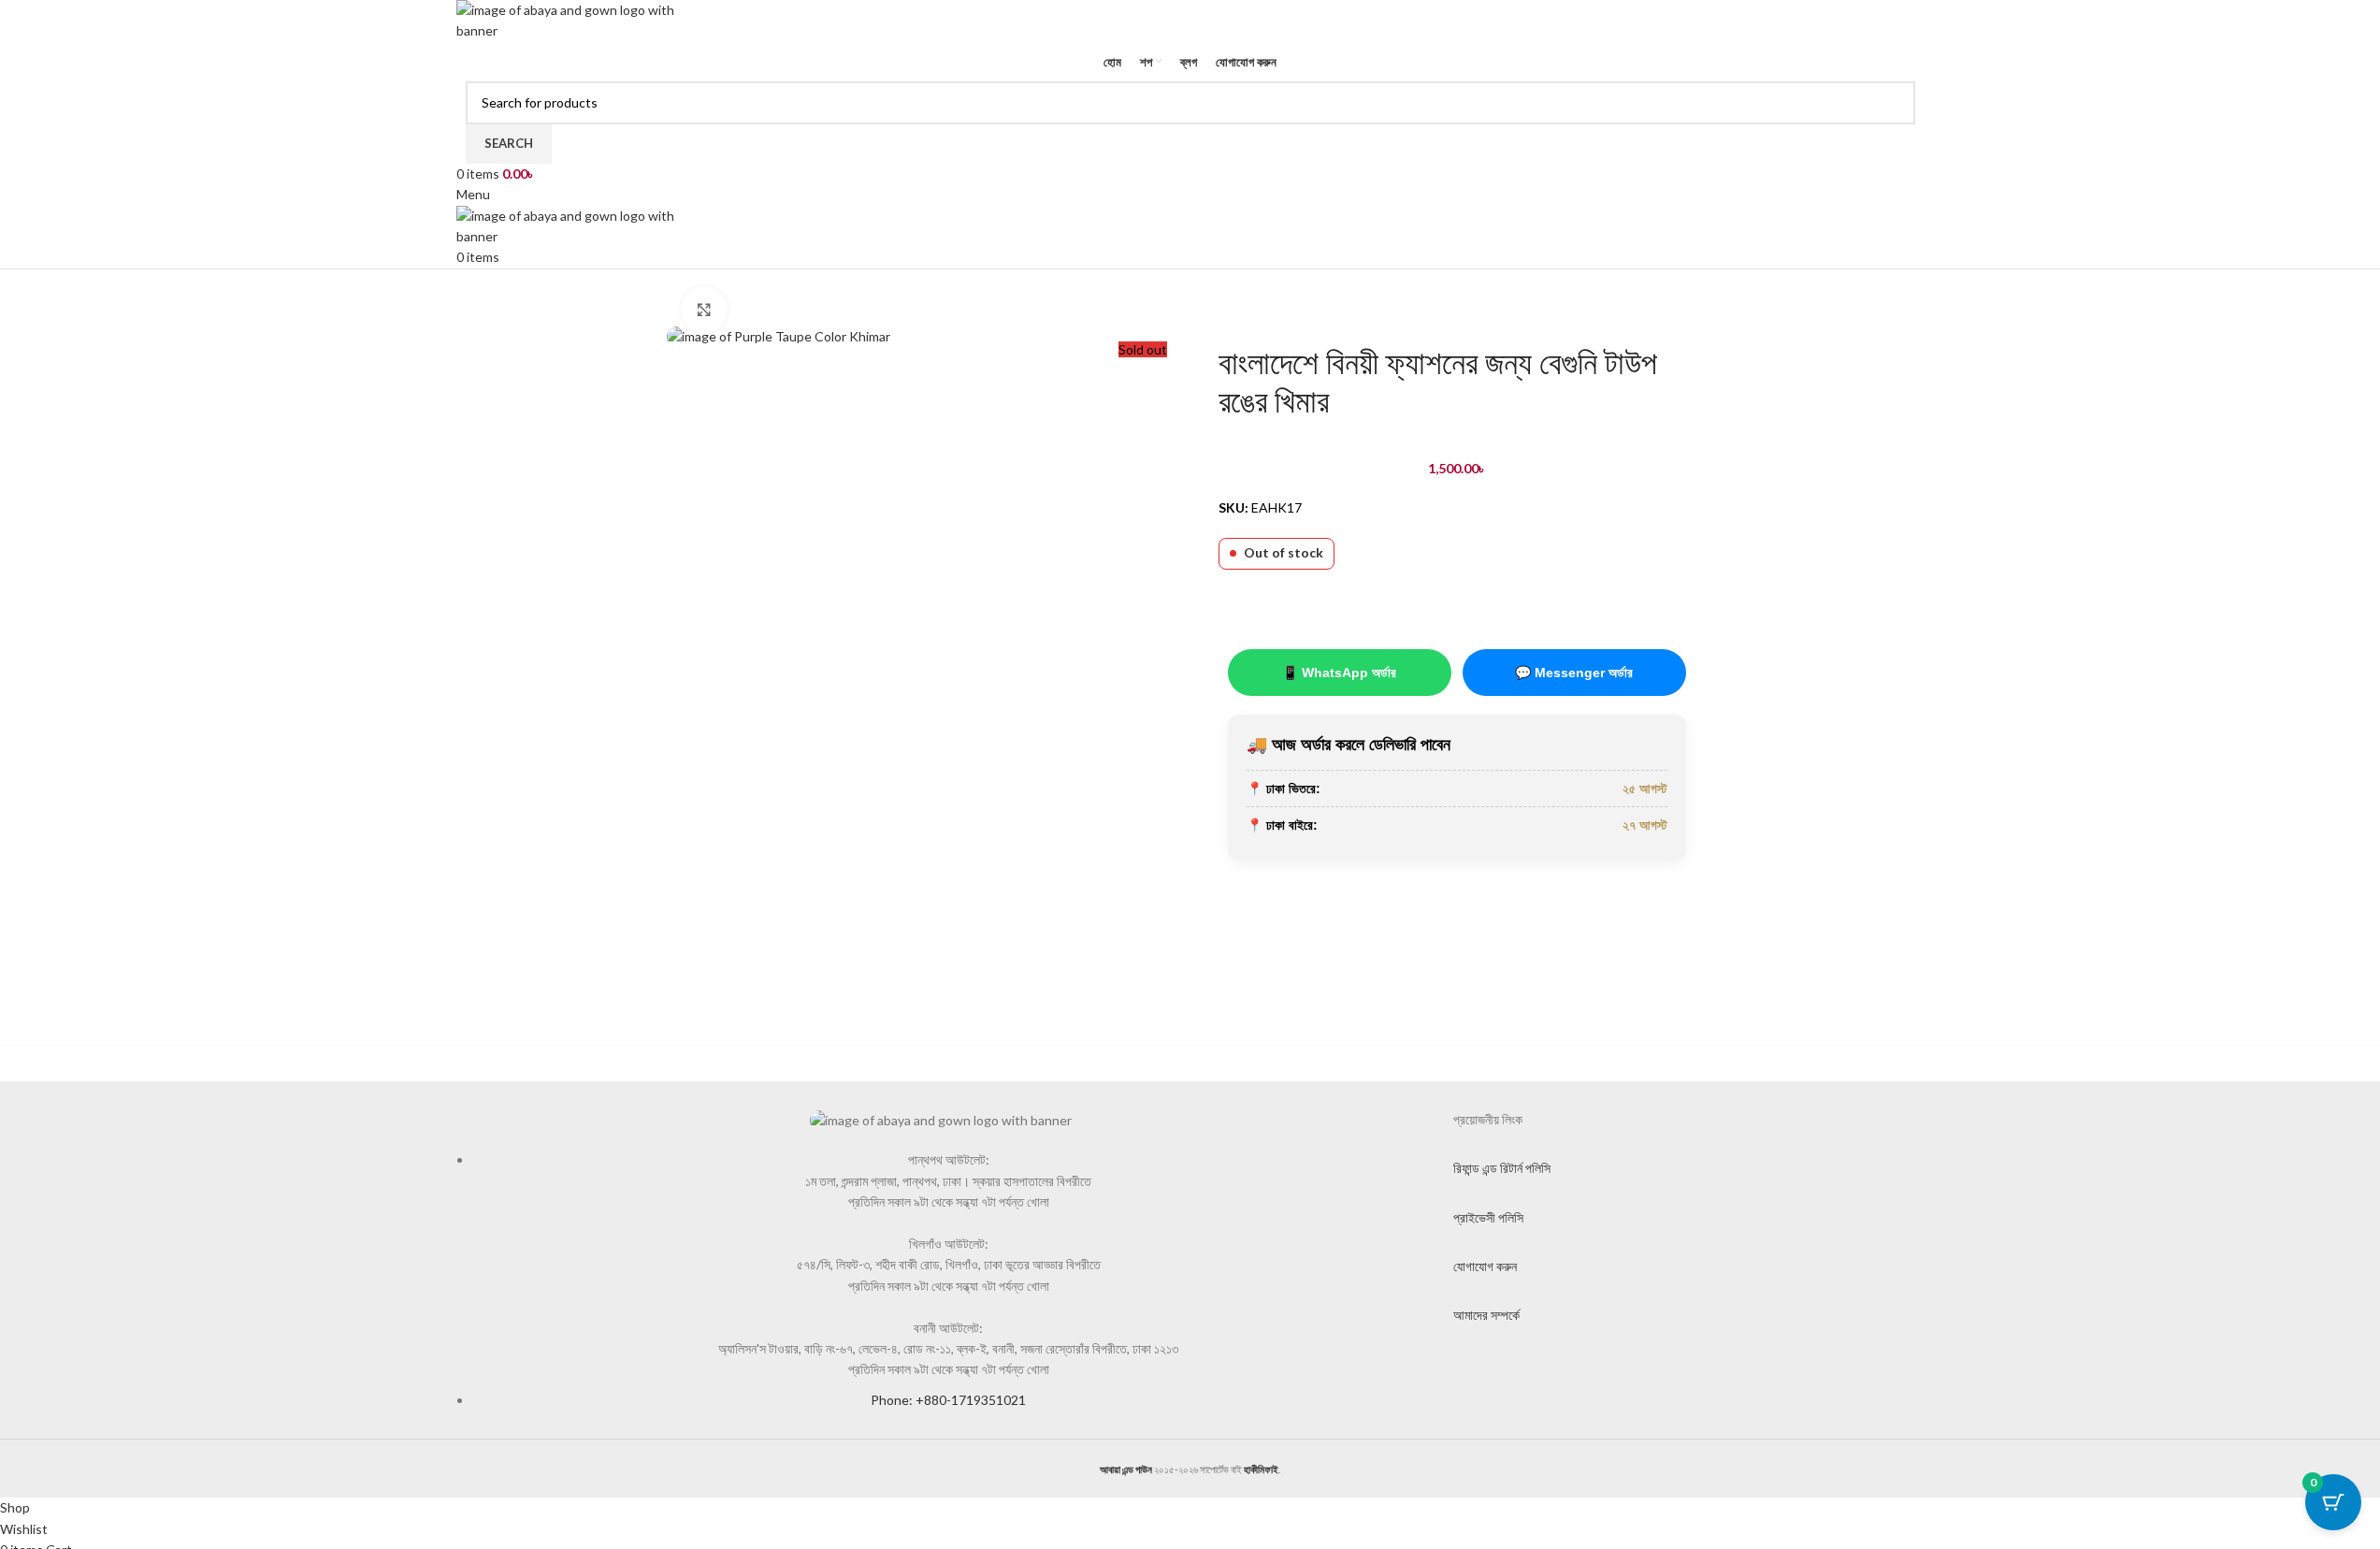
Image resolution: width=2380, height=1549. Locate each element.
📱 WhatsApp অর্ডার (1339, 673)
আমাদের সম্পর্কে (1486, 1315)
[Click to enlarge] (704, 310)
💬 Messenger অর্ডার (1574, 673)
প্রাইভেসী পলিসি (1488, 1217)
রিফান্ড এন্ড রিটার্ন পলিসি (1502, 1168)
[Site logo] (578, 19)
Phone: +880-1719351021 (948, 1400)
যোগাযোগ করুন (1485, 1266)
